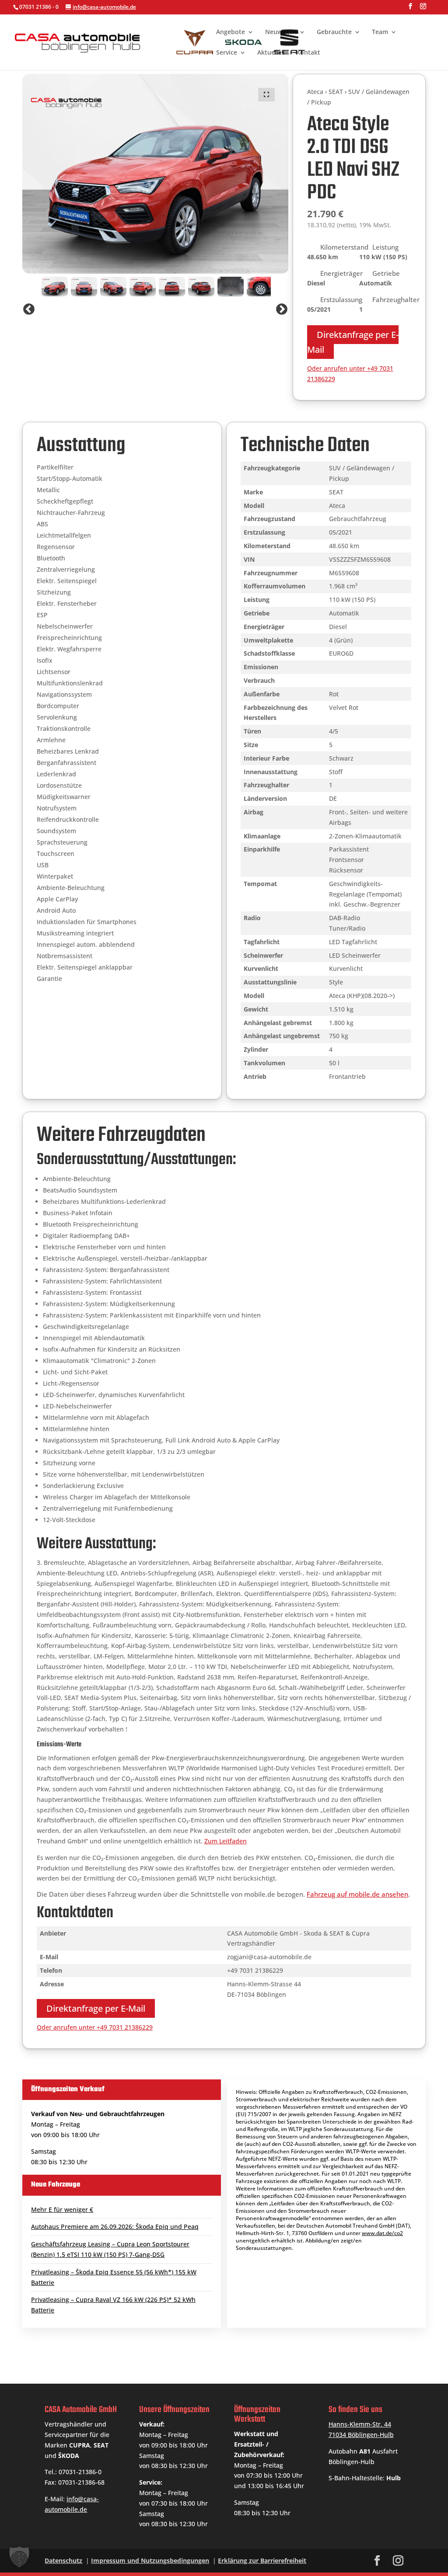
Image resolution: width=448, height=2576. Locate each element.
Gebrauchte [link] (334, 32)
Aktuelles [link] (271, 53)
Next (282, 309)
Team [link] (380, 32)
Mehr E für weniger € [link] (62, 2209)
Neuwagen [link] (281, 32)
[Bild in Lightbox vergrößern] (267, 95)
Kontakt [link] (308, 53)
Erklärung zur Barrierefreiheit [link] (262, 2560)
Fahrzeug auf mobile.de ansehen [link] (357, 1894)
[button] (410, 9)
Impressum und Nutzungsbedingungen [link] (150, 2560)
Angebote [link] (231, 32)
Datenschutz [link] (63, 2560)
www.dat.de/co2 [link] (382, 2233)
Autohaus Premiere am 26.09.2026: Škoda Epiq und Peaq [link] (115, 2227)
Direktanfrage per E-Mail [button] (353, 342)
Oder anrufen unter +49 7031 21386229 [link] (95, 2027)
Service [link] (227, 53)
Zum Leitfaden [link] (226, 1841)
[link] (166, 41)
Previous (29, 309)
